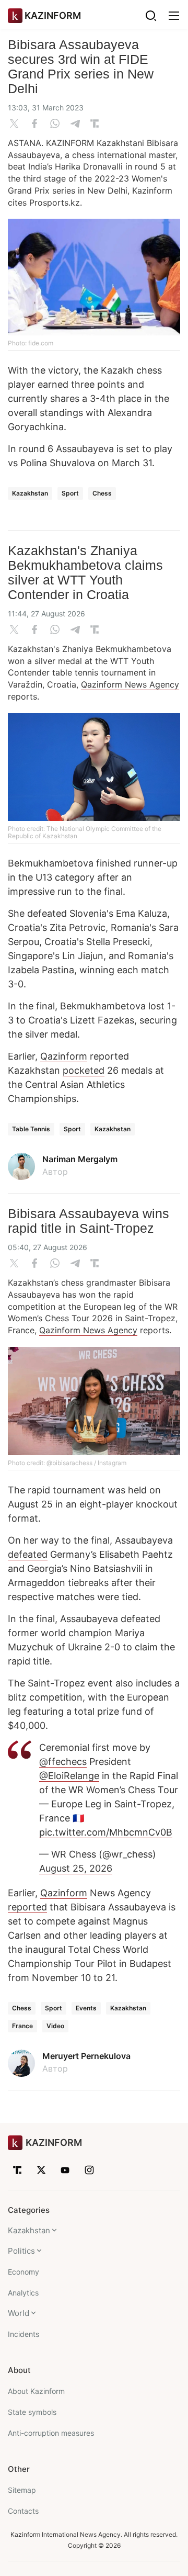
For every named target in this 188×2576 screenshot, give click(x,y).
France (22, 2026)
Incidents (23, 2334)
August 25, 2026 (76, 1868)
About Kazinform (36, 2391)
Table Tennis (31, 1129)
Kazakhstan (30, 493)
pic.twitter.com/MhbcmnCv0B (106, 1832)
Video (55, 2026)
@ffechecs (63, 1762)
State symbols (32, 2412)
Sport (70, 493)
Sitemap (22, 2490)
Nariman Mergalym (80, 1159)
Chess (102, 493)
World (19, 2313)
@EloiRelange (69, 1776)
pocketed (84, 1070)
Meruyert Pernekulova (86, 2056)
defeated (28, 1554)
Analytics (23, 2293)
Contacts (23, 2511)
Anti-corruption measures (51, 2433)
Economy (23, 2272)
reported (27, 1907)
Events (86, 2008)
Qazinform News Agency (130, 684)
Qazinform (64, 1056)
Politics (21, 2251)
